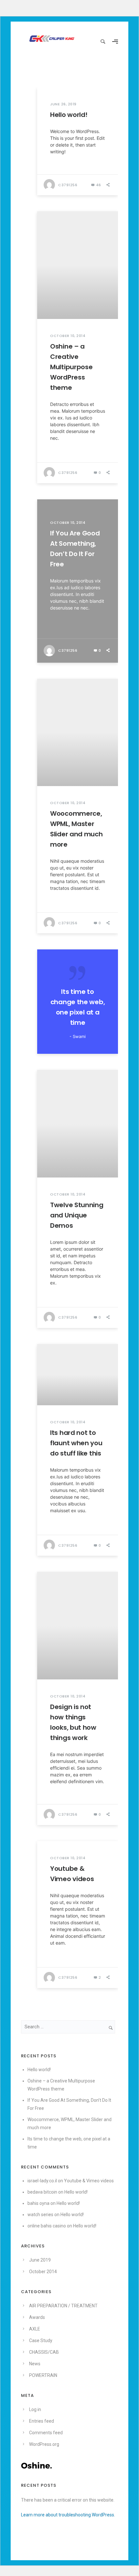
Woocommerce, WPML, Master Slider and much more (76, 829)
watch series (40, 2215)
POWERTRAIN (43, 2375)
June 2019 (40, 2260)
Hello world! (69, 115)
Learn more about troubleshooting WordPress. (68, 2515)
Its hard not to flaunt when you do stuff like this (76, 1443)
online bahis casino (47, 2226)
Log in (35, 2409)
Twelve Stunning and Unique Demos (77, 1215)
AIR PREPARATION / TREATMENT (63, 2306)
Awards (37, 2317)
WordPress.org (44, 2444)
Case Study (41, 2341)
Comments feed (46, 2433)
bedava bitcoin (42, 2192)
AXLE (35, 2329)
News (35, 2364)
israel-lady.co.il (42, 2181)
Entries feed (42, 2421)
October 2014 (43, 2272)
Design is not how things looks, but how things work (73, 1722)
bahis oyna (38, 2203)
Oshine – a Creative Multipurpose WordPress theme (71, 367)
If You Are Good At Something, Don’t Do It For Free (75, 549)
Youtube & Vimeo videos (72, 1874)
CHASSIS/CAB (44, 2352)
